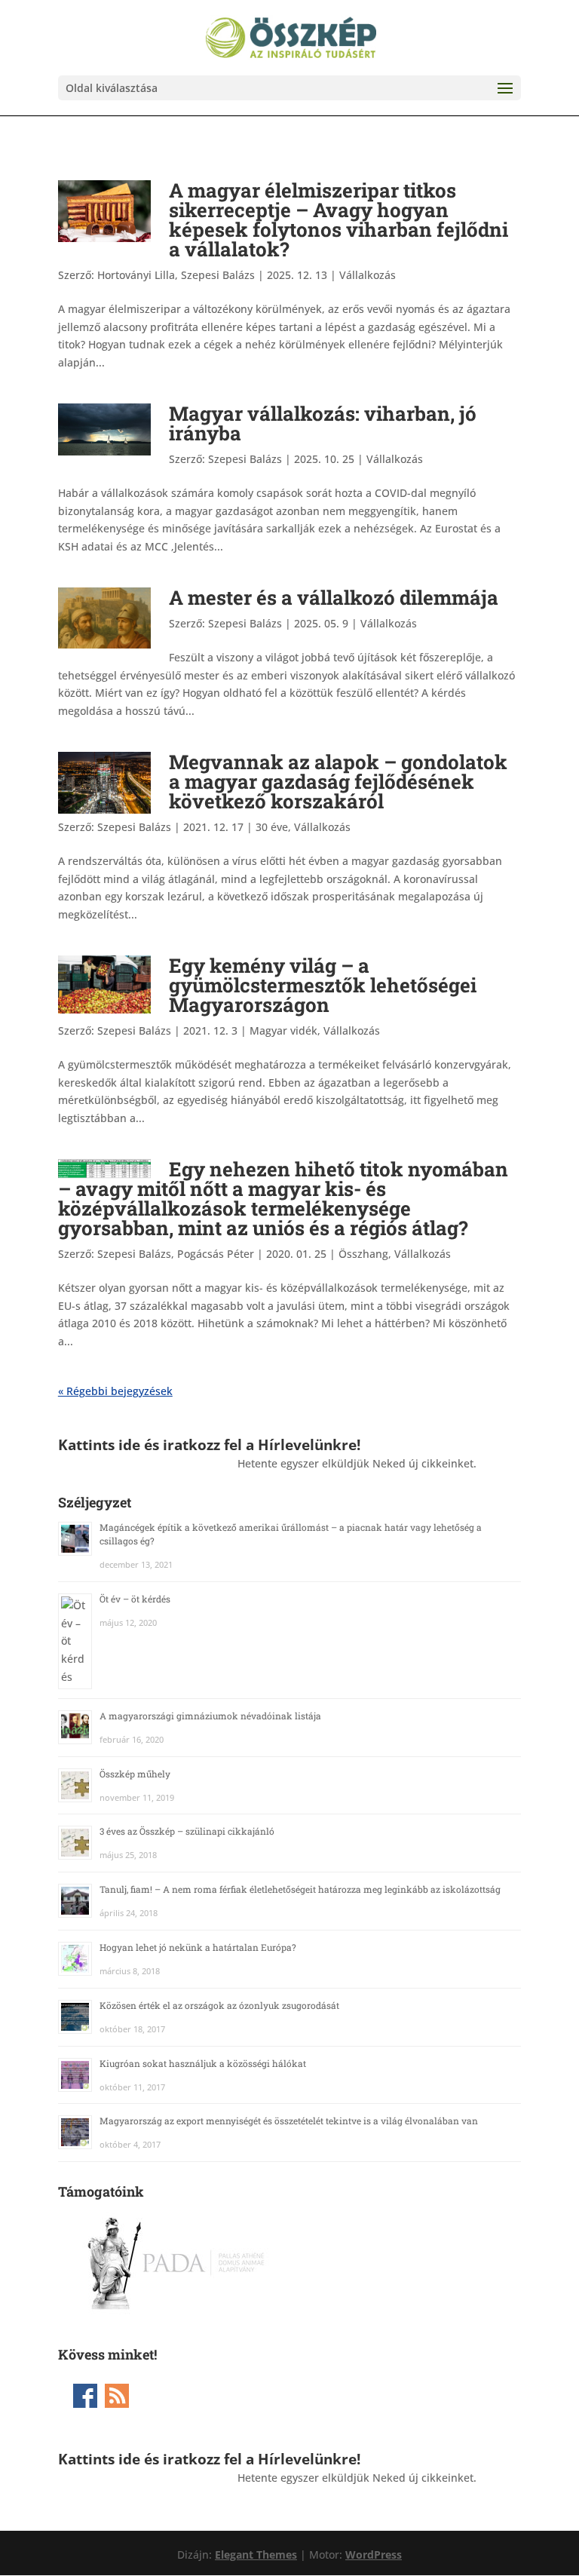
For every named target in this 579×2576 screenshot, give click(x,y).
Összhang (363, 1254)
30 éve (272, 827)
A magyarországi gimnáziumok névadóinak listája (210, 1716)
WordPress (374, 2555)
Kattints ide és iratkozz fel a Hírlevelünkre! (209, 1444)
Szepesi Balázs (245, 459)
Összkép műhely (135, 1774)
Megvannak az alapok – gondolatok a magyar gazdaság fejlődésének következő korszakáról (338, 781)
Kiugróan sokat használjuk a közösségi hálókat (203, 2063)
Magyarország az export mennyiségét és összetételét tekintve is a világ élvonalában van (289, 2121)
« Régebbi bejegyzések (115, 1391)
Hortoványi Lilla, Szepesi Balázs (176, 275)
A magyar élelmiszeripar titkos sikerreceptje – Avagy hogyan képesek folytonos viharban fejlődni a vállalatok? (339, 219)
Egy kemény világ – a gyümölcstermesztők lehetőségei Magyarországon (323, 985)
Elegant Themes (256, 2555)
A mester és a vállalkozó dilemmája (334, 597)
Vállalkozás (368, 275)
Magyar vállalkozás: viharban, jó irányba (323, 423)
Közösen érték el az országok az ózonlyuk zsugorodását (219, 2005)
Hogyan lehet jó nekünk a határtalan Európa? (198, 1947)
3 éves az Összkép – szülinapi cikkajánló (187, 1831)
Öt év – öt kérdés (135, 1599)
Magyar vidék (283, 1030)
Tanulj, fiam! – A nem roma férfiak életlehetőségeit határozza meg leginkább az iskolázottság (300, 1889)
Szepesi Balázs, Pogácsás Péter (176, 1254)
